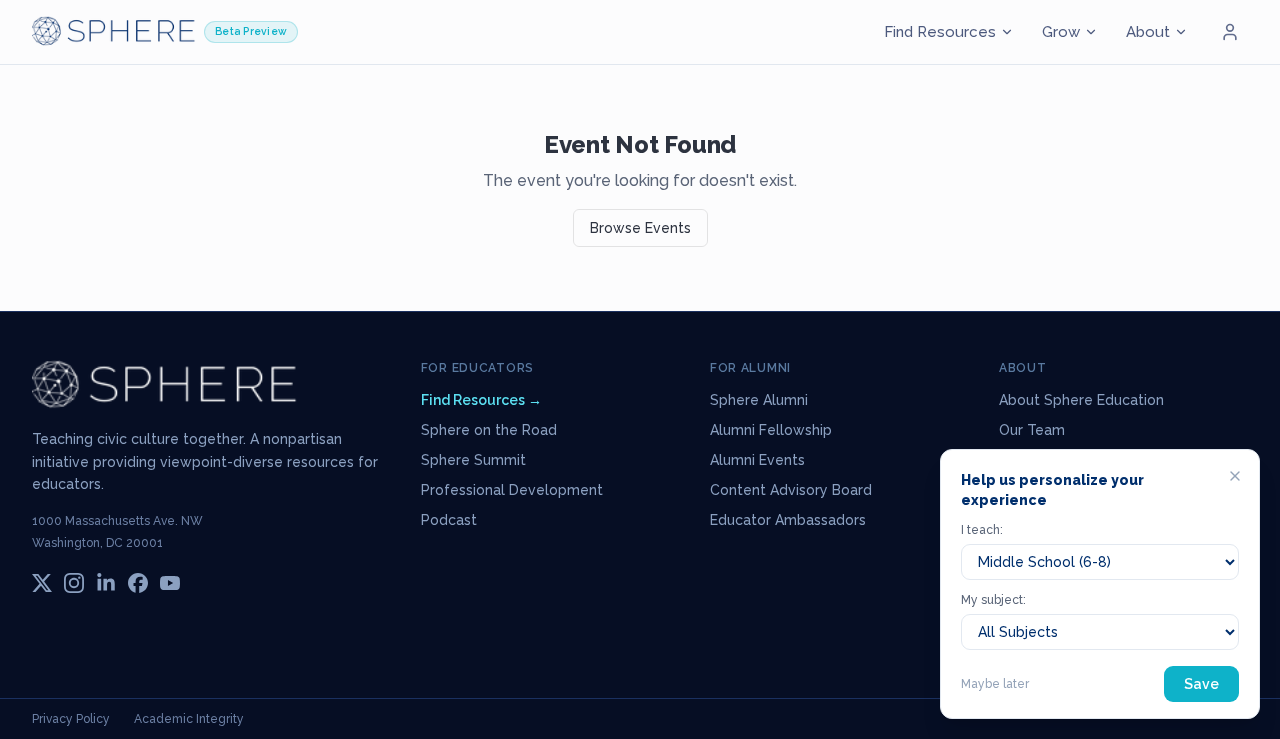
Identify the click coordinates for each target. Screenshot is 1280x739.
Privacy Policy (71, 719)
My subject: (993, 600)
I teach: (982, 530)
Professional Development (512, 490)
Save (1201, 684)
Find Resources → (481, 400)
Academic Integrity (189, 719)
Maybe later (995, 684)
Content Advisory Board (791, 490)
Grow (1061, 32)
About (1148, 32)
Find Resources (940, 32)
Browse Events (640, 228)
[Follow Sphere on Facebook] (138, 583)
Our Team (1032, 430)
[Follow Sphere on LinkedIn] (106, 583)
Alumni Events (757, 460)
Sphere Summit (473, 460)
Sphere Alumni (759, 400)
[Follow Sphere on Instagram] (74, 583)
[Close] (1235, 476)
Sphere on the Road (489, 430)
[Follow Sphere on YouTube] (170, 583)
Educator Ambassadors (788, 520)
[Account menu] (1230, 32)
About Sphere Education (1081, 400)
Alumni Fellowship (771, 430)
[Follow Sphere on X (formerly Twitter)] (42, 583)
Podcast (449, 520)
